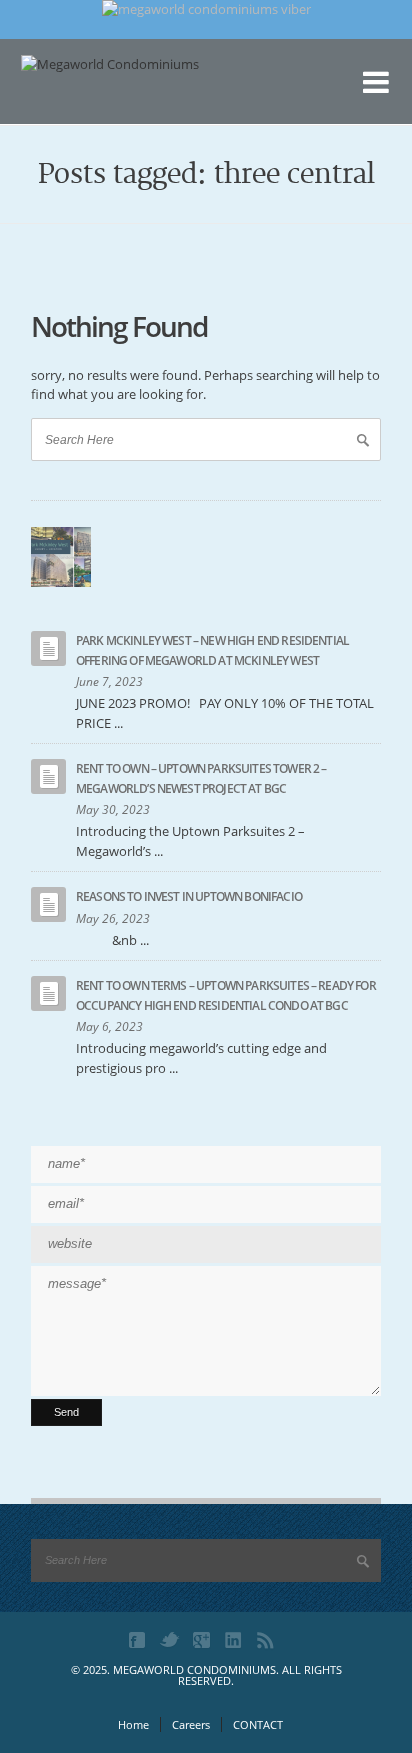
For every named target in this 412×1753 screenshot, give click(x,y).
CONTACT (258, 1724)
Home (133, 1724)
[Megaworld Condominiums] (121, 95)
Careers (191, 1724)
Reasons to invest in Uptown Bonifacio (189, 896)
